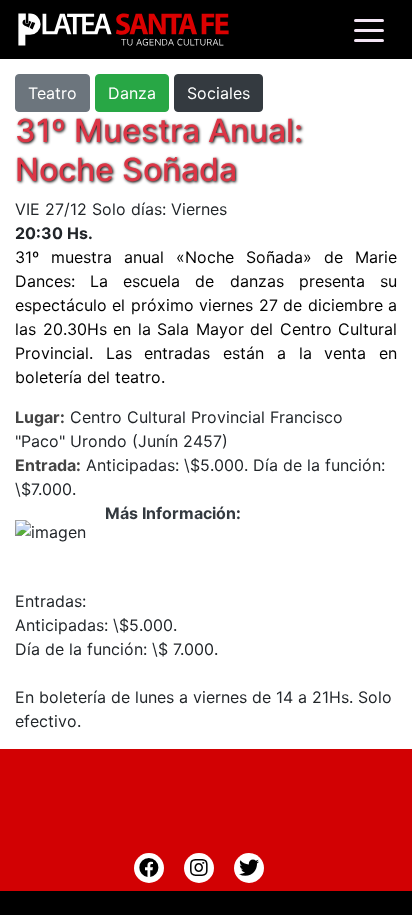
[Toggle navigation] (369, 29)
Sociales (218, 93)
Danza (132, 93)
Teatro (52, 93)
